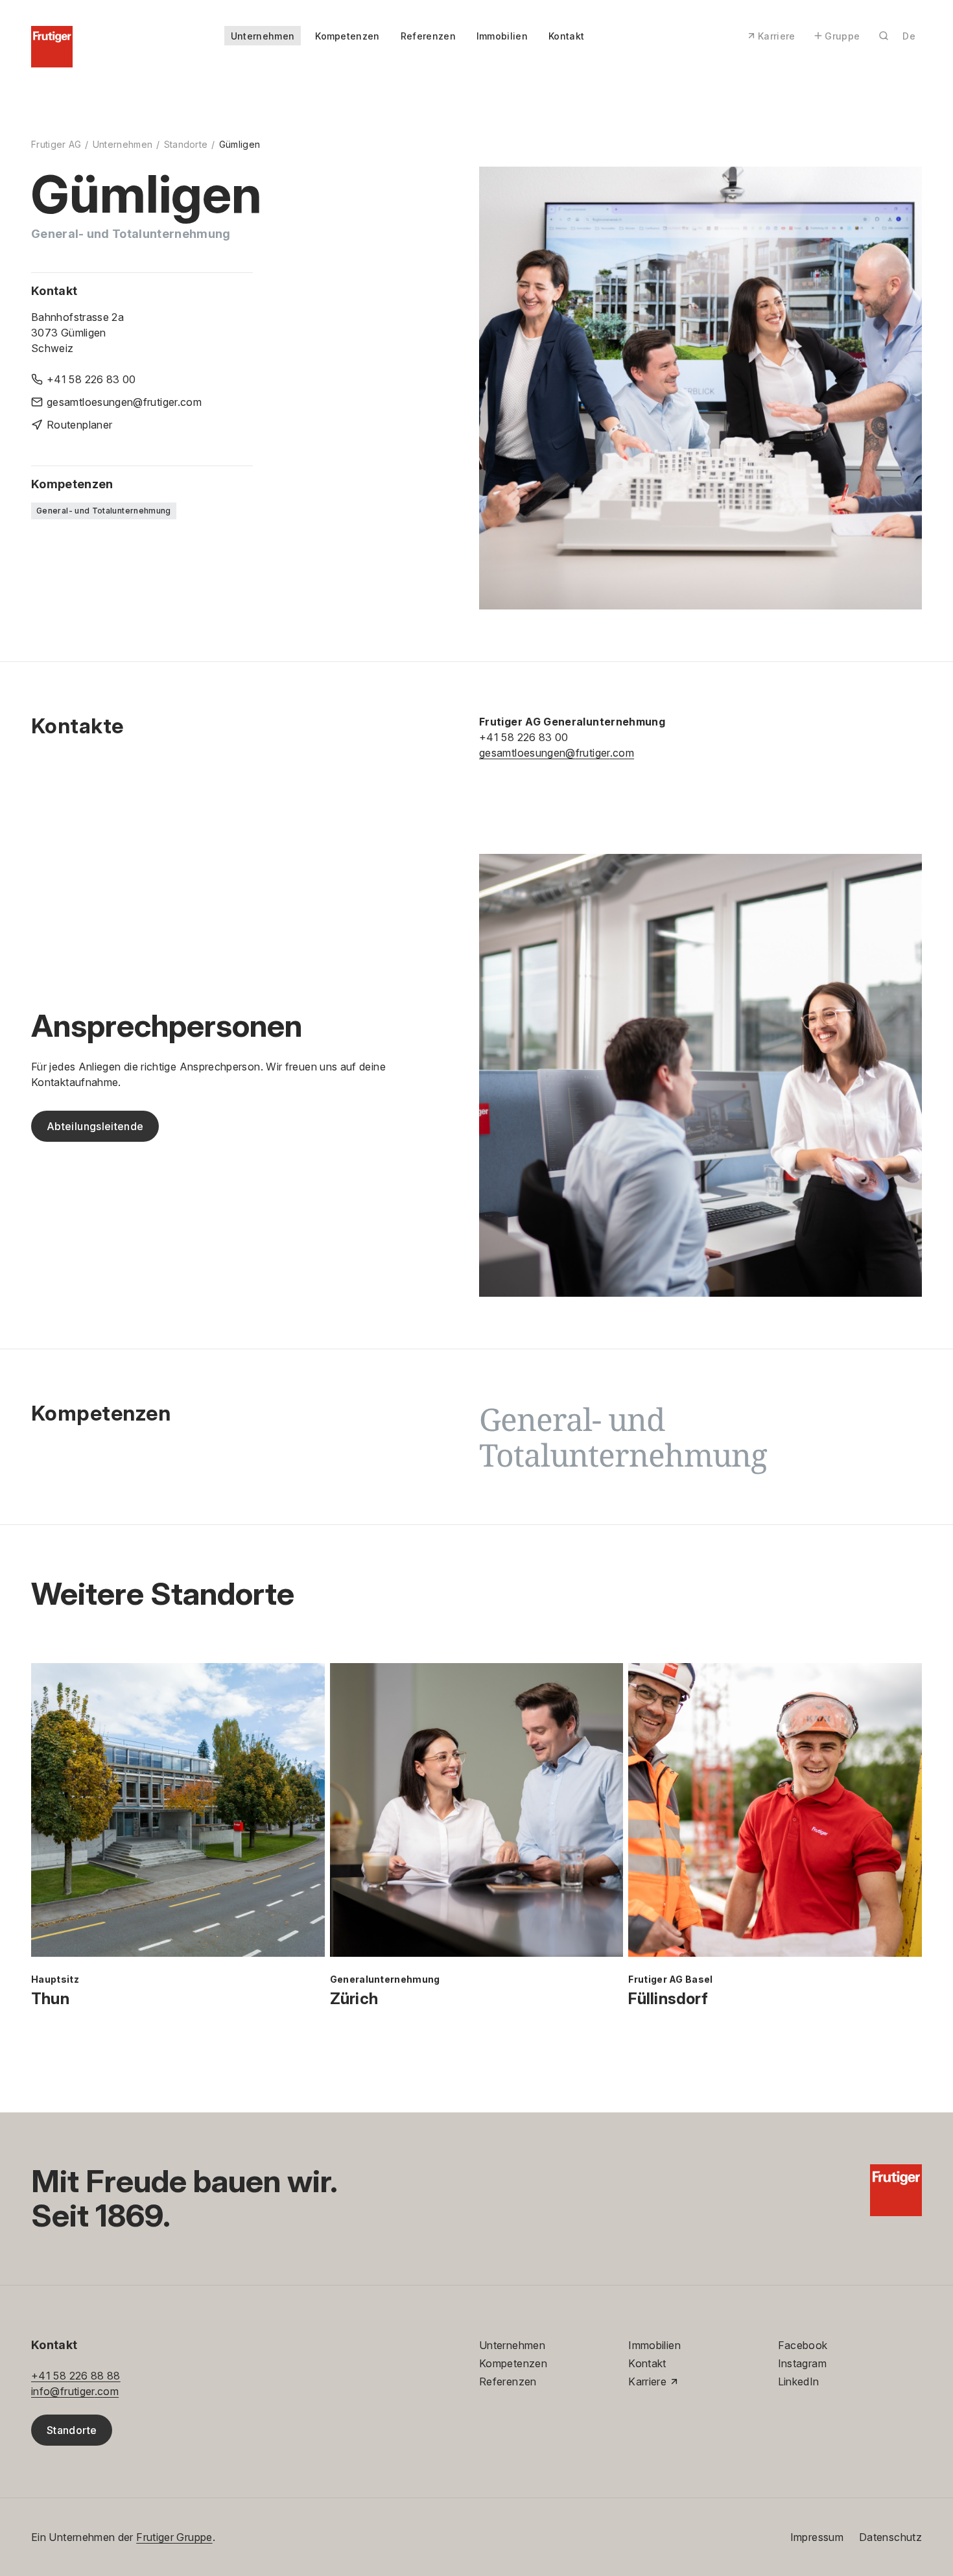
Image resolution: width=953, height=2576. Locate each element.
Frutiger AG (56, 144)
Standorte (186, 144)
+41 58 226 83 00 (524, 737)
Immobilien (502, 36)
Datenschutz (890, 2537)
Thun (50, 1999)
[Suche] (884, 36)
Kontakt (566, 36)
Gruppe (842, 36)
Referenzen (428, 36)
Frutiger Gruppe (174, 2537)
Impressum (817, 2537)
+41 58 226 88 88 (76, 2376)
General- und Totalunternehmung (104, 511)
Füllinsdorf (668, 1999)
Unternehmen (263, 36)
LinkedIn (799, 2381)
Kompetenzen (347, 36)
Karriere (777, 36)
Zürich (354, 1999)
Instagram (802, 2363)
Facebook (803, 2345)
